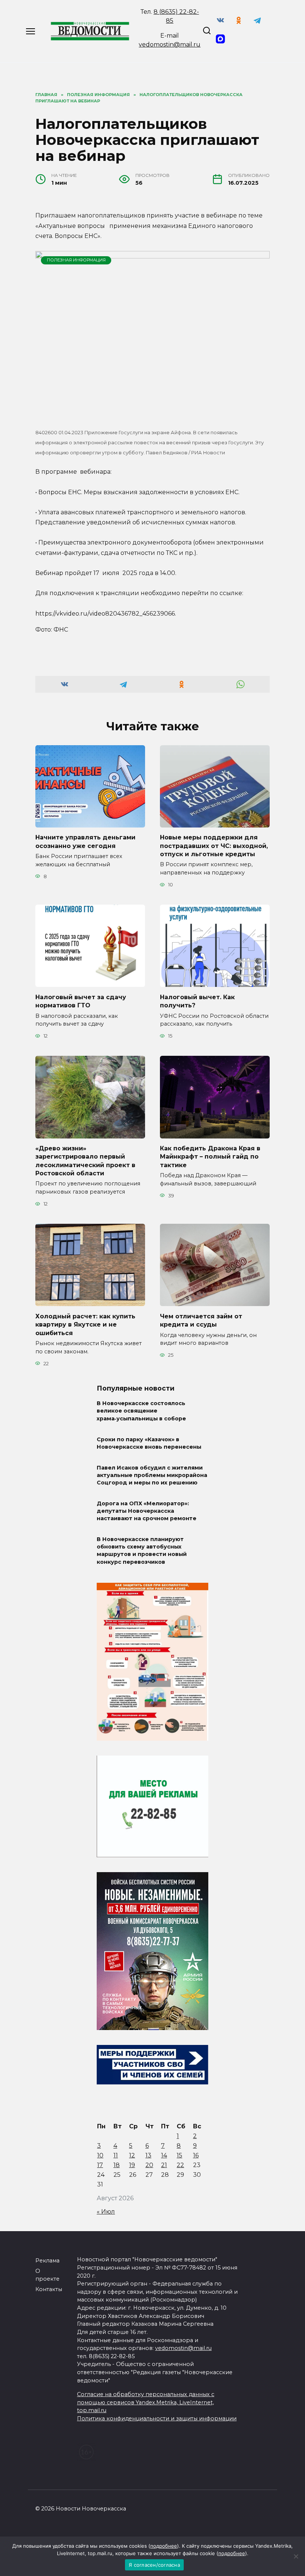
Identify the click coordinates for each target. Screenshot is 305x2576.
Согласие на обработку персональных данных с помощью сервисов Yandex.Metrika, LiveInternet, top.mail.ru (146, 2402)
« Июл (106, 2212)
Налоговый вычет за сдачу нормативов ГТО (81, 1001)
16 (196, 2155)
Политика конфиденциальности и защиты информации (157, 2418)
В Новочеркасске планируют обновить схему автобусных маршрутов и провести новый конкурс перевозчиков (142, 1550)
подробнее (164, 2546)
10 (100, 2155)
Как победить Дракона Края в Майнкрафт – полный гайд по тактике (210, 1157)
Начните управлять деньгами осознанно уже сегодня (85, 841)
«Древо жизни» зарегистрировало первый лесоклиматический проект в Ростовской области (85, 1161)
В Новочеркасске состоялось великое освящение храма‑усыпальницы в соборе (141, 1411)
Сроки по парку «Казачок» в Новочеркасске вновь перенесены (149, 1443)
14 (164, 2155)
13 (148, 2155)
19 (132, 2165)
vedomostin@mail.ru (170, 45)
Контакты (49, 2289)
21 (164, 2165)
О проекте (47, 2275)
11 (116, 2155)
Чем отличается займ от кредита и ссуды (201, 1320)
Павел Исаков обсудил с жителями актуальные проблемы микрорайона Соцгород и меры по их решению (152, 1475)
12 (132, 2155)
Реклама (47, 2261)
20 (149, 2165)
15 (179, 2155)
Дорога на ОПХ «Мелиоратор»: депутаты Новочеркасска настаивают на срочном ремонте (147, 1511)
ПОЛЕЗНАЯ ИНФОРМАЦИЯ (76, 260)
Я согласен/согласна (154, 2565)
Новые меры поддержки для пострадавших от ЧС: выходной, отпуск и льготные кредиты (214, 846)
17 (100, 2165)
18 (117, 2165)
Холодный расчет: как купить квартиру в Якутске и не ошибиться (85, 1324)
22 (180, 2165)
